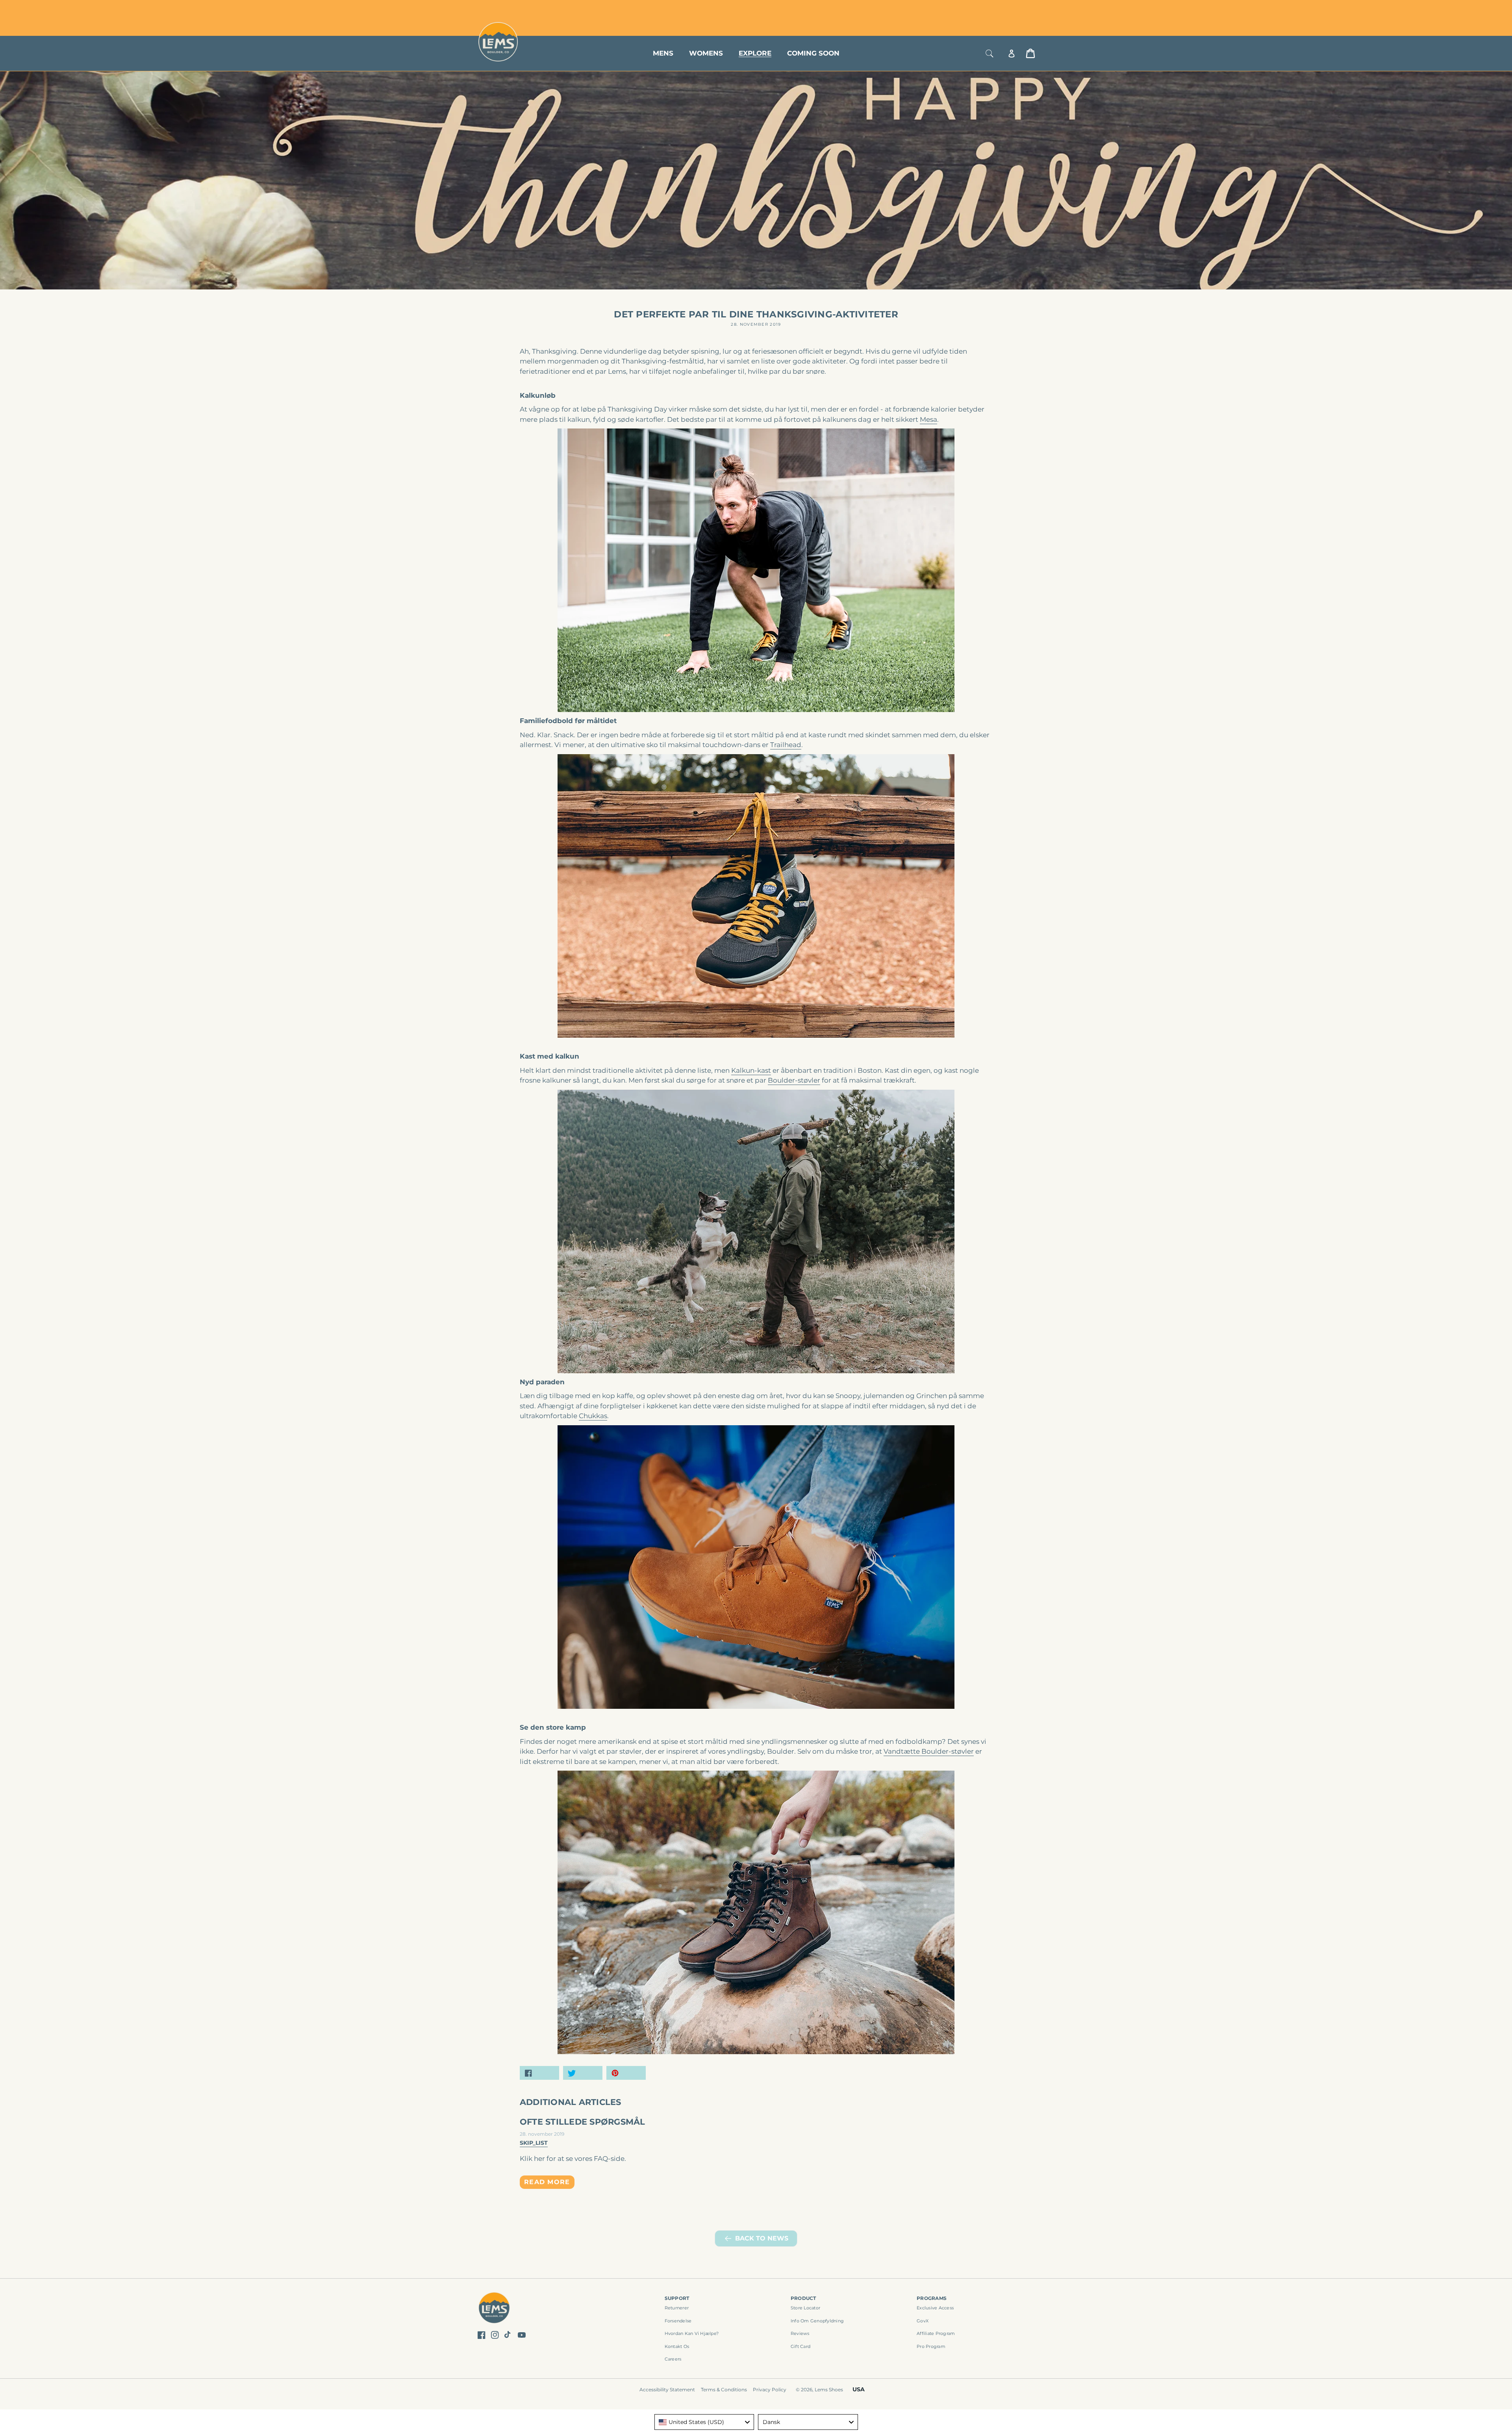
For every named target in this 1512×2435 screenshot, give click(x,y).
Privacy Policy (770, 2390)
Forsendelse (678, 2321)
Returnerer (677, 2308)
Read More (547, 2182)
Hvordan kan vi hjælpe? (692, 2333)
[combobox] (704, 2422)
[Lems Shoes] (494, 2309)
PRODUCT (803, 2298)
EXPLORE (755, 53)
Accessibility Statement (667, 2390)
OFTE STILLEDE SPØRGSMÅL (583, 2122)
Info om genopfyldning (817, 2321)
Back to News (762, 2238)
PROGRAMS (932, 2298)
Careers (673, 2359)
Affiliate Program (936, 2333)
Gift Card (800, 2346)
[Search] (989, 53)
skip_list (534, 2143)
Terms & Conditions (724, 2390)
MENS (663, 53)
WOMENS (706, 53)
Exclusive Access (935, 2308)
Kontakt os (677, 2346)
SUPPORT (677, 2298)
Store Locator (982, 9)
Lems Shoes (829, 2390)
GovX (923, 2321)
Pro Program (931, 2346)
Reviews (800, 2333)
